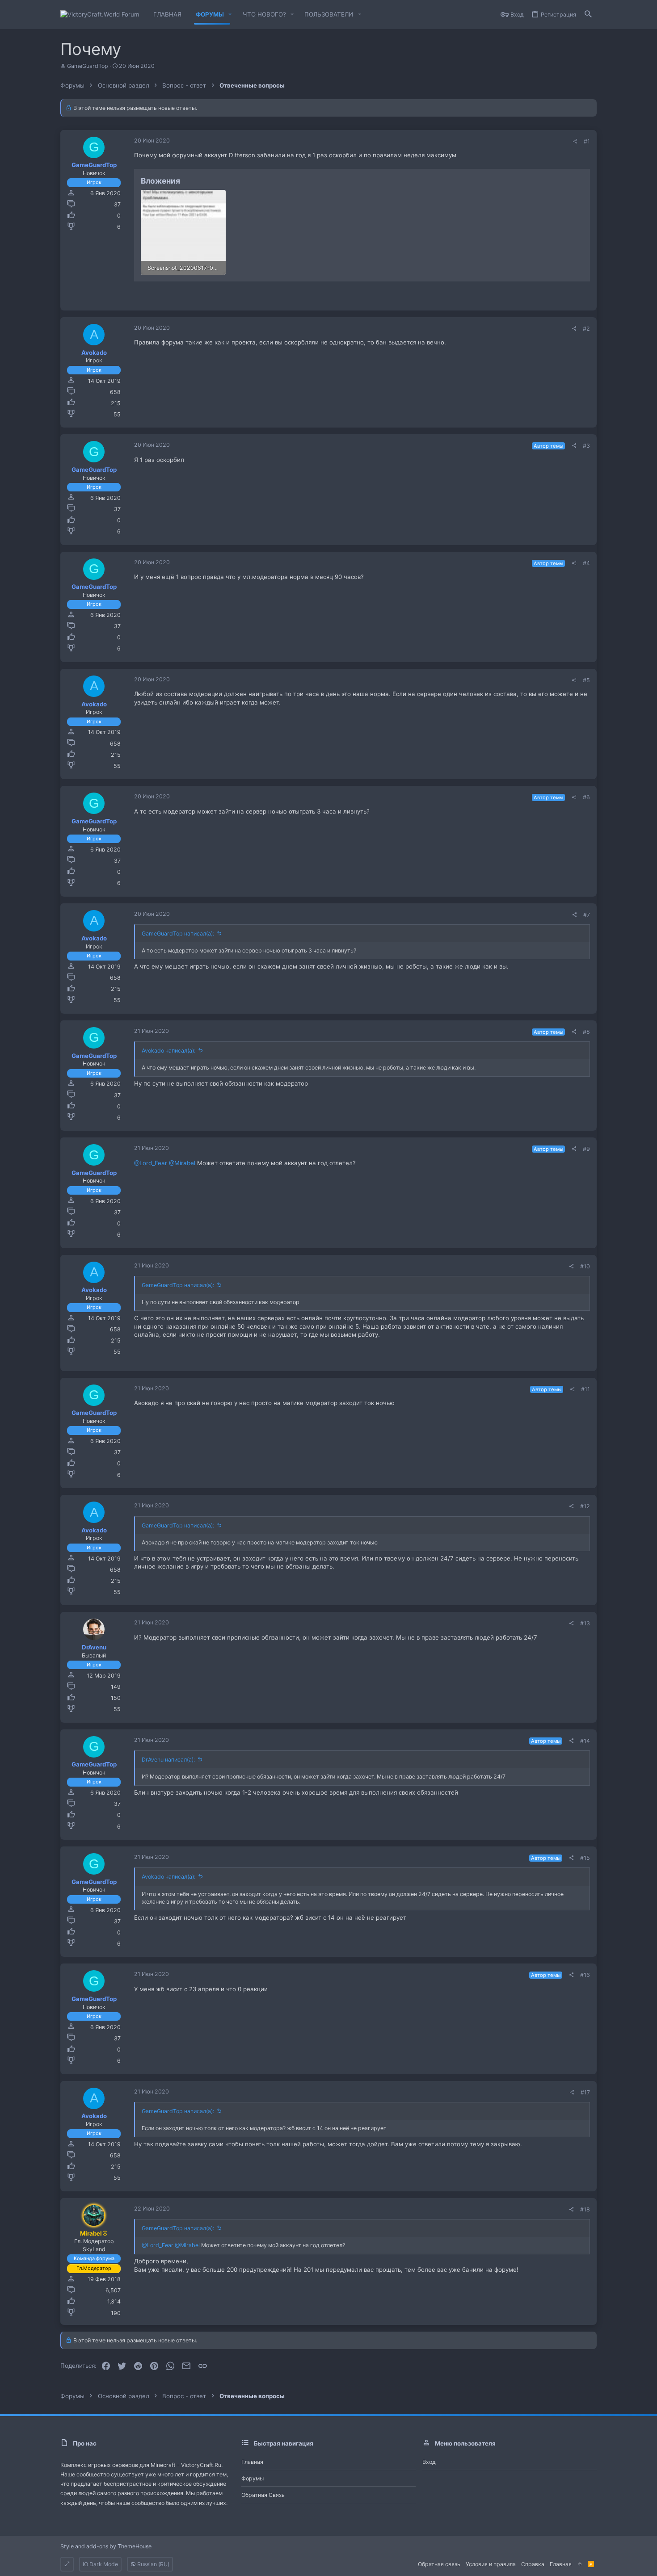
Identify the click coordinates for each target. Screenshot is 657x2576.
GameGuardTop (88, 66)
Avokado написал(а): (168, 1051)
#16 (585, 1975)
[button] (230, 15)
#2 (586, 329)
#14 (585, 1741)
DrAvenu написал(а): (168, 1760)
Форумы (253, 2478)
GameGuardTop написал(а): (178, 933)
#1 (587, 141)
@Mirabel (182, 1163)
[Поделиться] (575, 142)
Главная (252, 2462)
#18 (585, 2209)
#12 (585, 1506)
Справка (533, 2564)
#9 (586, 1149)
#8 (586, 1032)
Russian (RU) (153, 2564)
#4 (586, 563)
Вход (429, 2462)
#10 (585, 1266)
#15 (585, 1858)
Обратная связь (263, 2495)
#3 (586, 446)
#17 (585, 2092)
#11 (585, 1389)
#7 (587, 915)
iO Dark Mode (100, 2564)
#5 (586, 680)
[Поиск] (588, 15)
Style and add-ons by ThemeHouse (106, 2546)
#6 (586, 797)
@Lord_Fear (151, 1163)
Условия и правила (491, 2564)
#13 (585, 1623)
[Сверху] (580, 2564)
